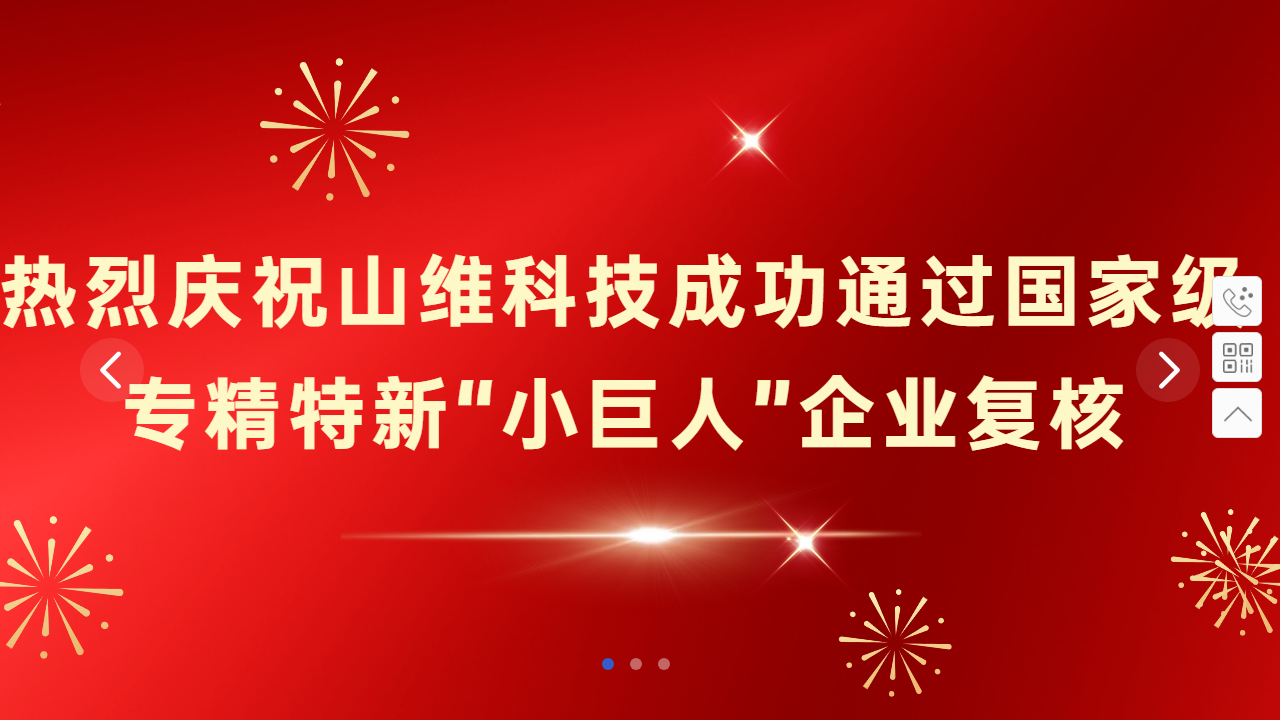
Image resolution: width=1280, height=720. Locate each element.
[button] (608, 664)
